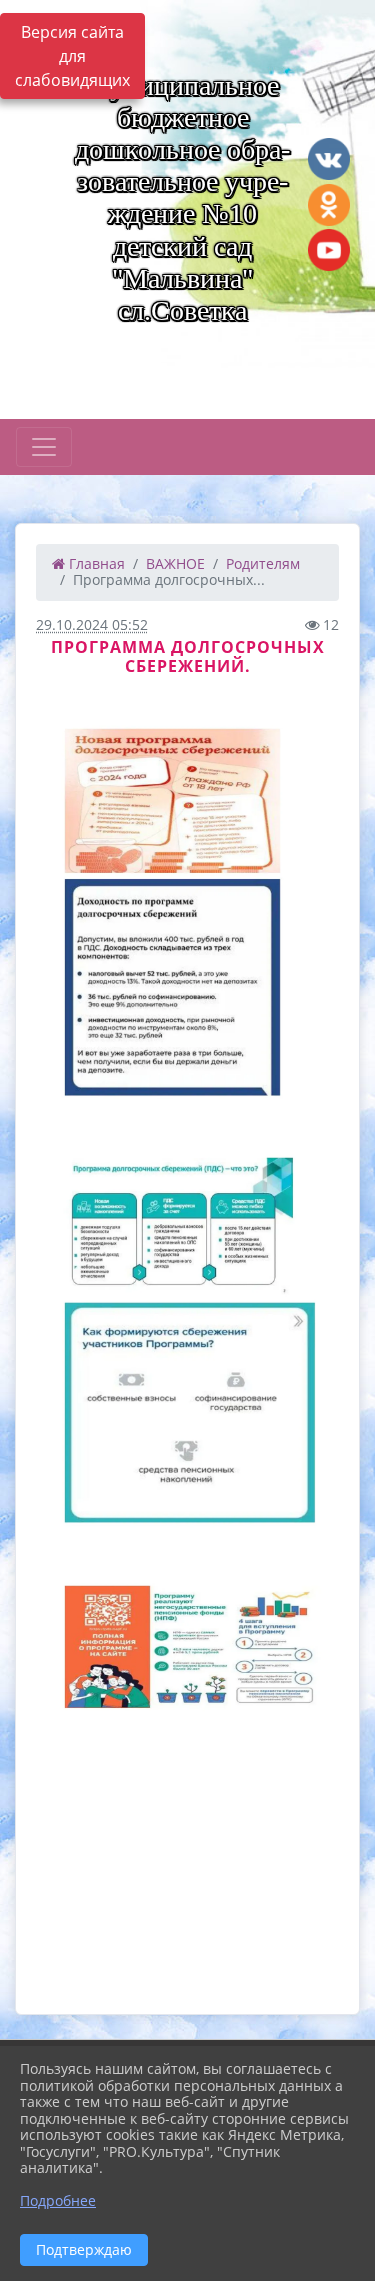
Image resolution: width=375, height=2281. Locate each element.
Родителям (263, 563)
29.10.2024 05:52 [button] (92, 624)
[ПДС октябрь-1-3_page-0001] (187, 914)
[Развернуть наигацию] (44, 447)
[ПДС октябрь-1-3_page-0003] (187, 1771)
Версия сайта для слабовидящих (72, 56)
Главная (95, 563)
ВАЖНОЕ (175, 563)
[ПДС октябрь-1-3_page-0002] (187, 1343)
